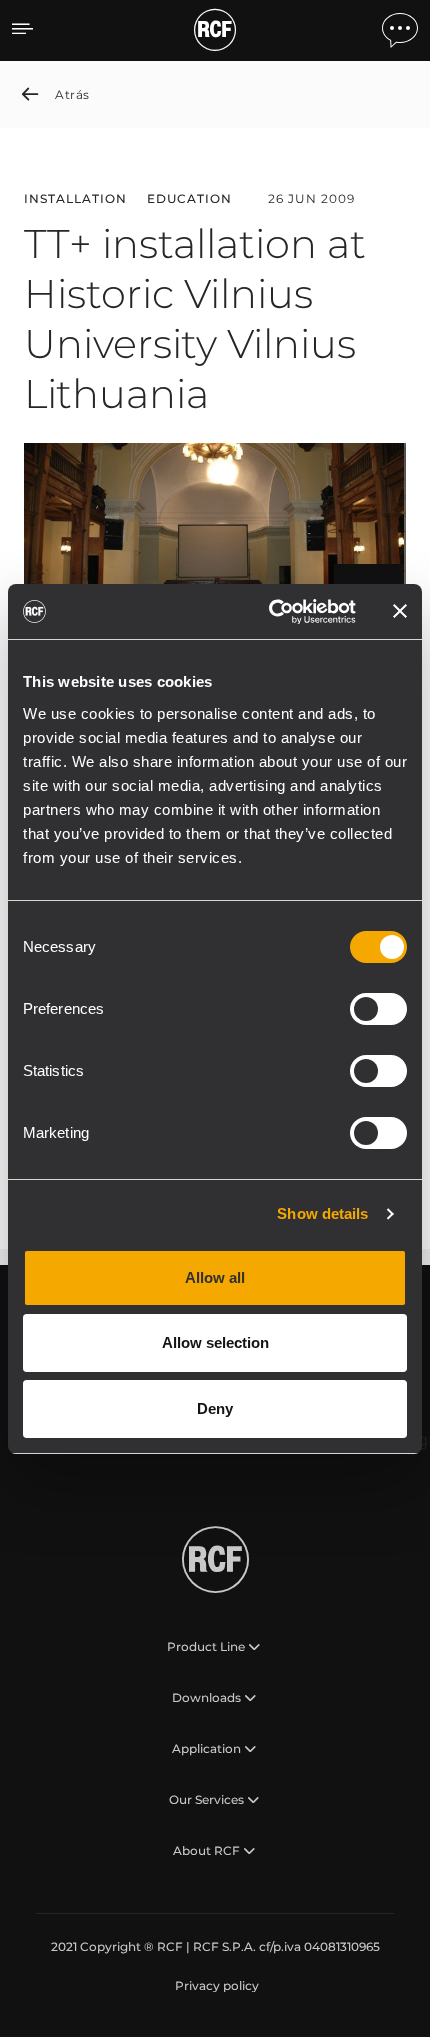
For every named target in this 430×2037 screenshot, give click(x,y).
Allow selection (215, 1342)
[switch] (378, 1009)
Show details (322, 1213)
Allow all (215, 1277)
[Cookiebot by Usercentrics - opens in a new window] (270, 612)
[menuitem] (215, 1986)
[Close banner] (400, 611)
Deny (215, 1408)
